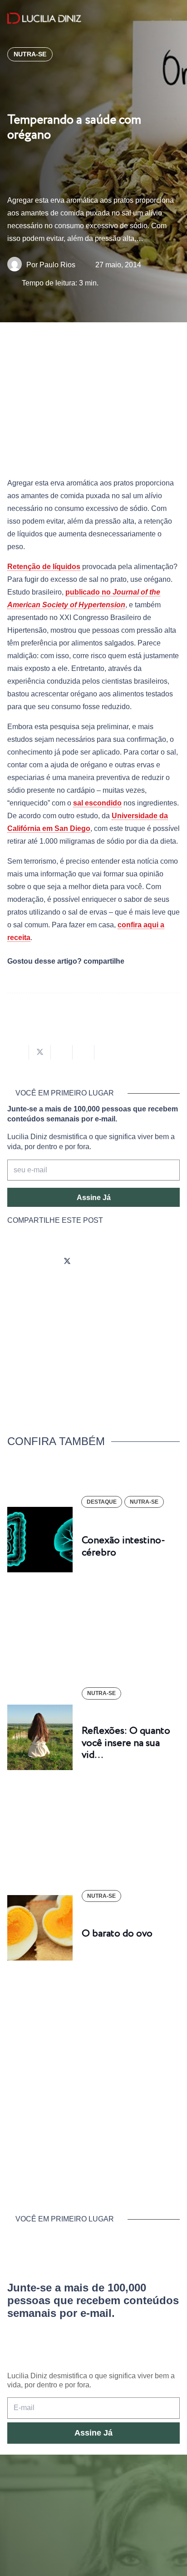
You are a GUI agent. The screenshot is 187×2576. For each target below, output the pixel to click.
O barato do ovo (117, 1934)
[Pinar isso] (84, 1052)
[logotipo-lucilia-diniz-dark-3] (44, 18)
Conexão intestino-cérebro (123, 1546)
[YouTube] (93, 1262)
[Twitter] (67, 1262)
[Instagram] (16, 1262)
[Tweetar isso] (40, 1052)
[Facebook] (42, 1262)
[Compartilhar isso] (18, 1052)
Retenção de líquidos (44, 567)
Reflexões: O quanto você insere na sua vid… (126, 1743)
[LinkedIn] (118, 1262)
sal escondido (97, 803)
